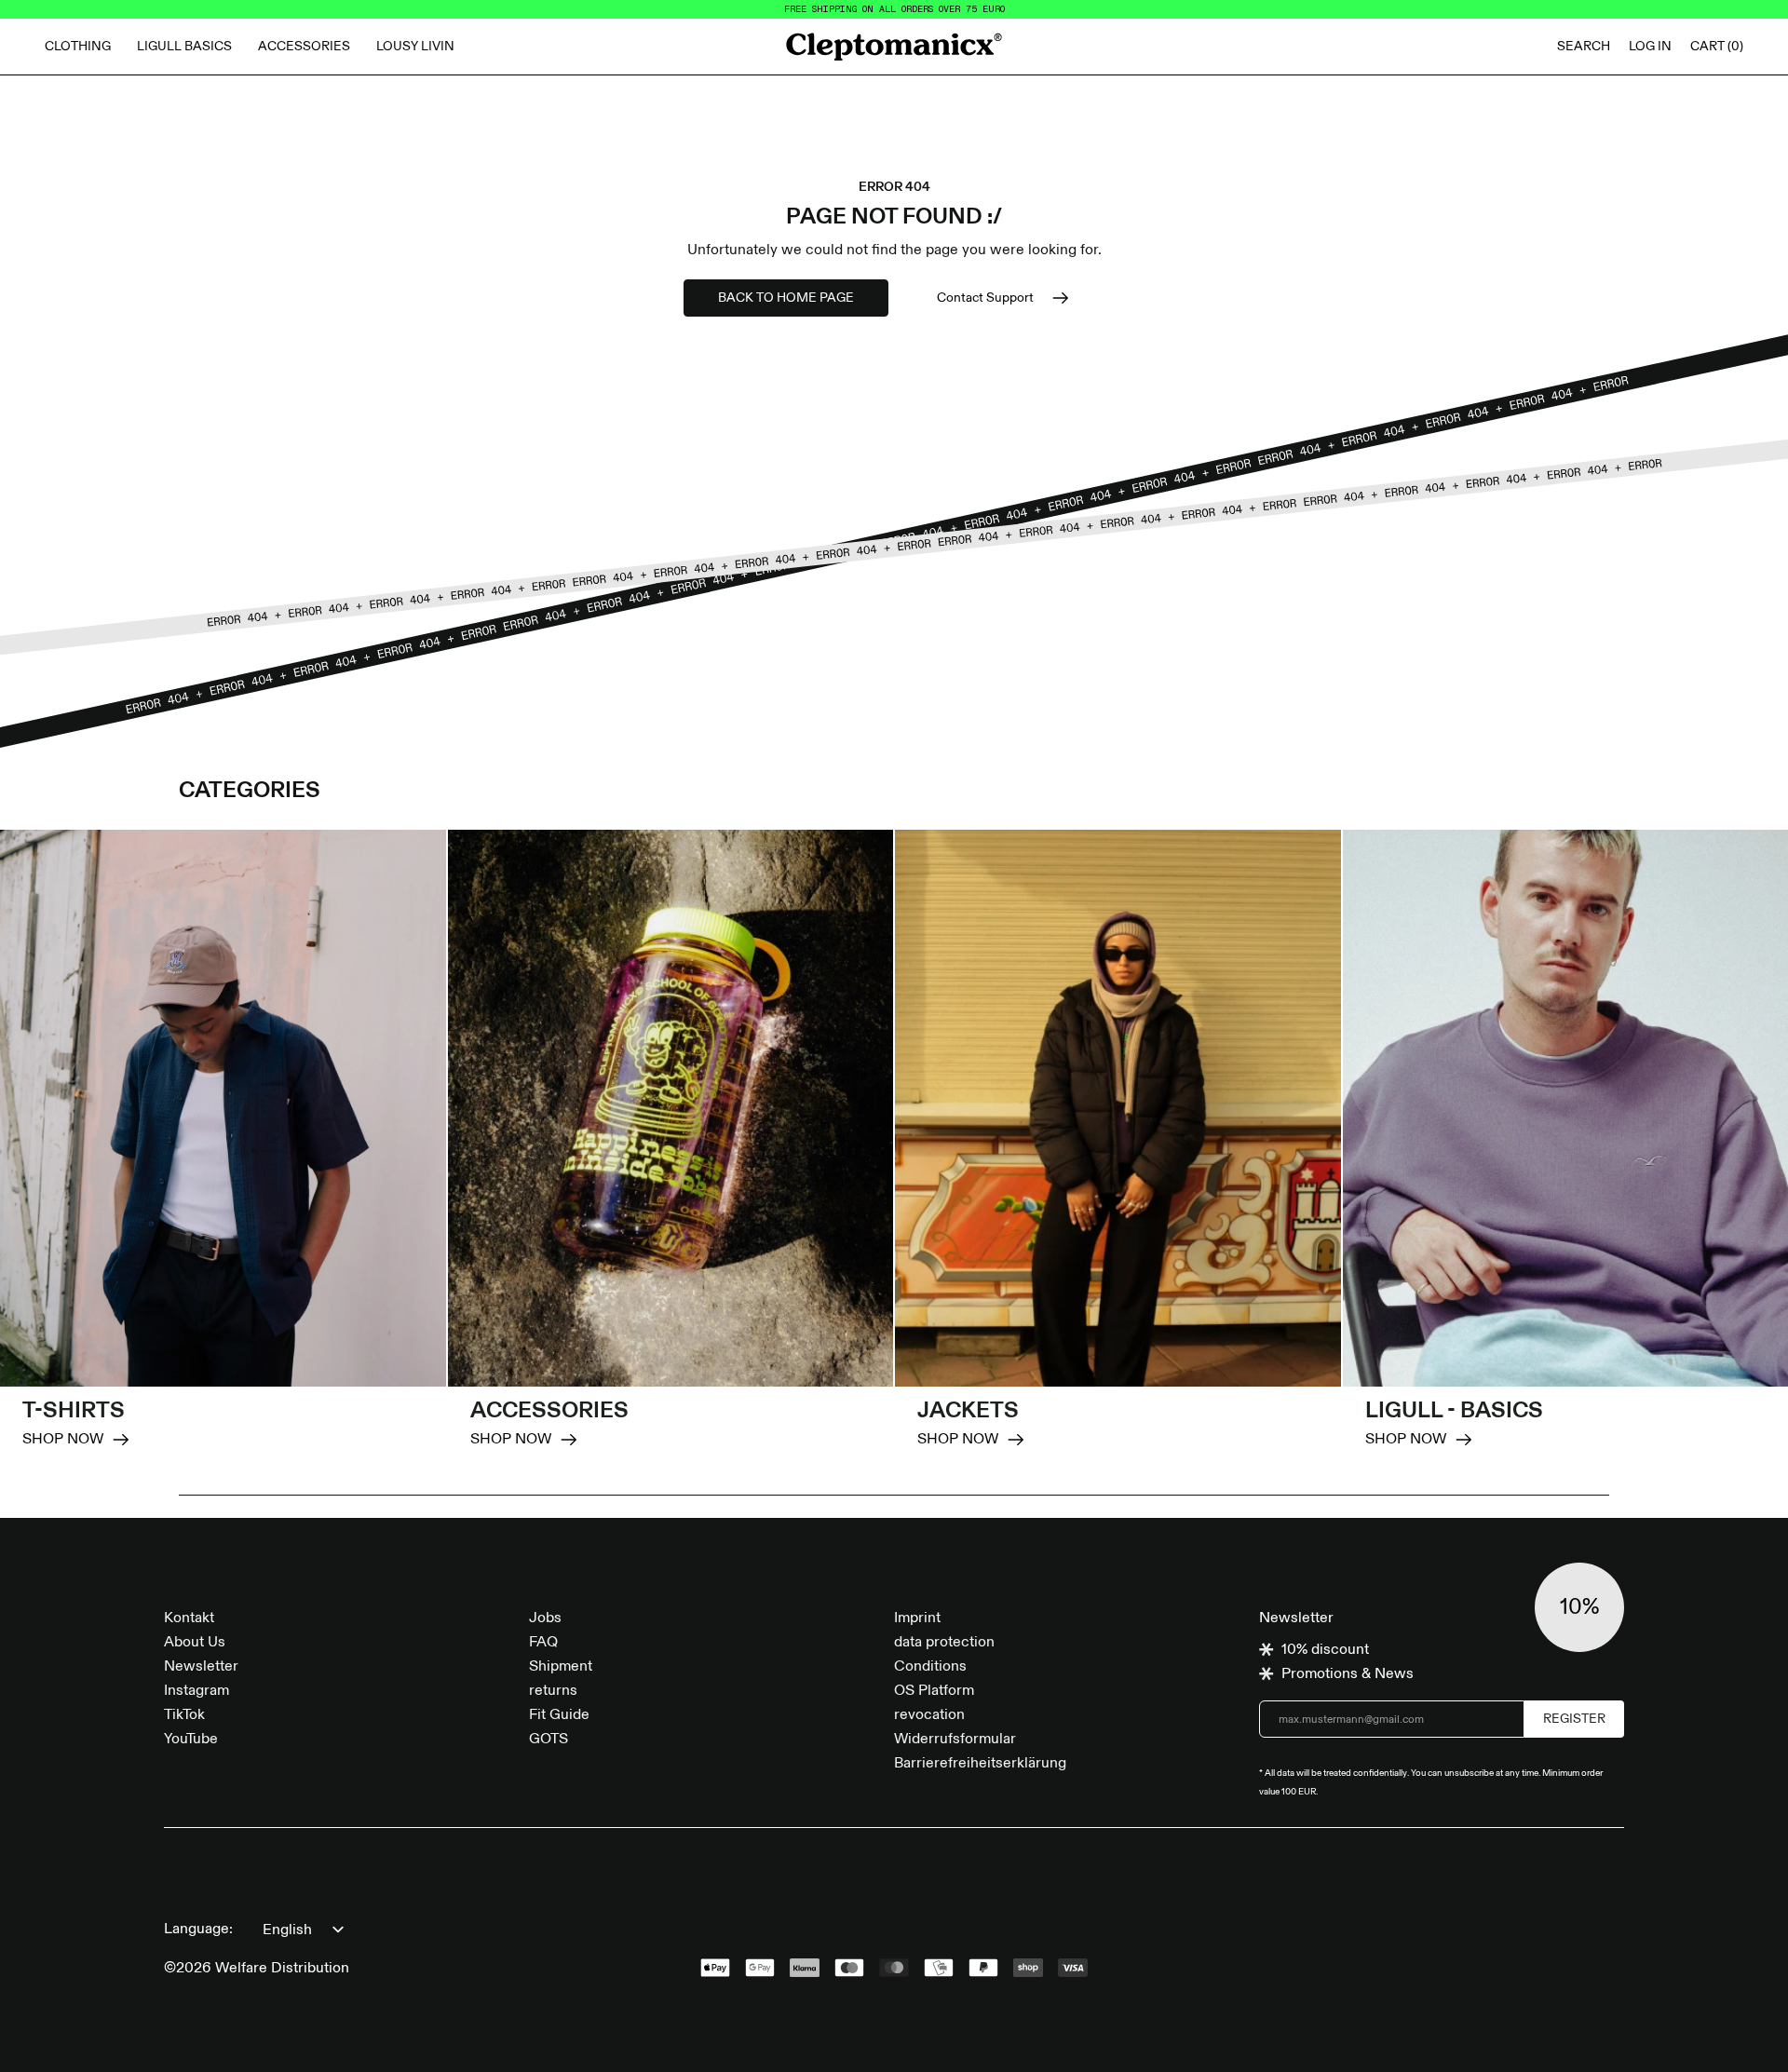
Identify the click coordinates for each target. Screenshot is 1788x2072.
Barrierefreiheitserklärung (980, 1764)
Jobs (545, 1618)
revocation (929, 1715)
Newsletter (201, 1667)
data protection (944, 1643)
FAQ (543, 1643)
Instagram (196, 1691)
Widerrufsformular (955, 1740)
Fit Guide (559, 1715)
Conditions (930, 1667)
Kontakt (189, 1618)
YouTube (191, 1740)
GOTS (549, 1740)
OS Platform (934, 1691)
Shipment (561, 1667)
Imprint (917, 1618)
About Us (195, 1643)
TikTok (184, 1715)
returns (553, 1691)
